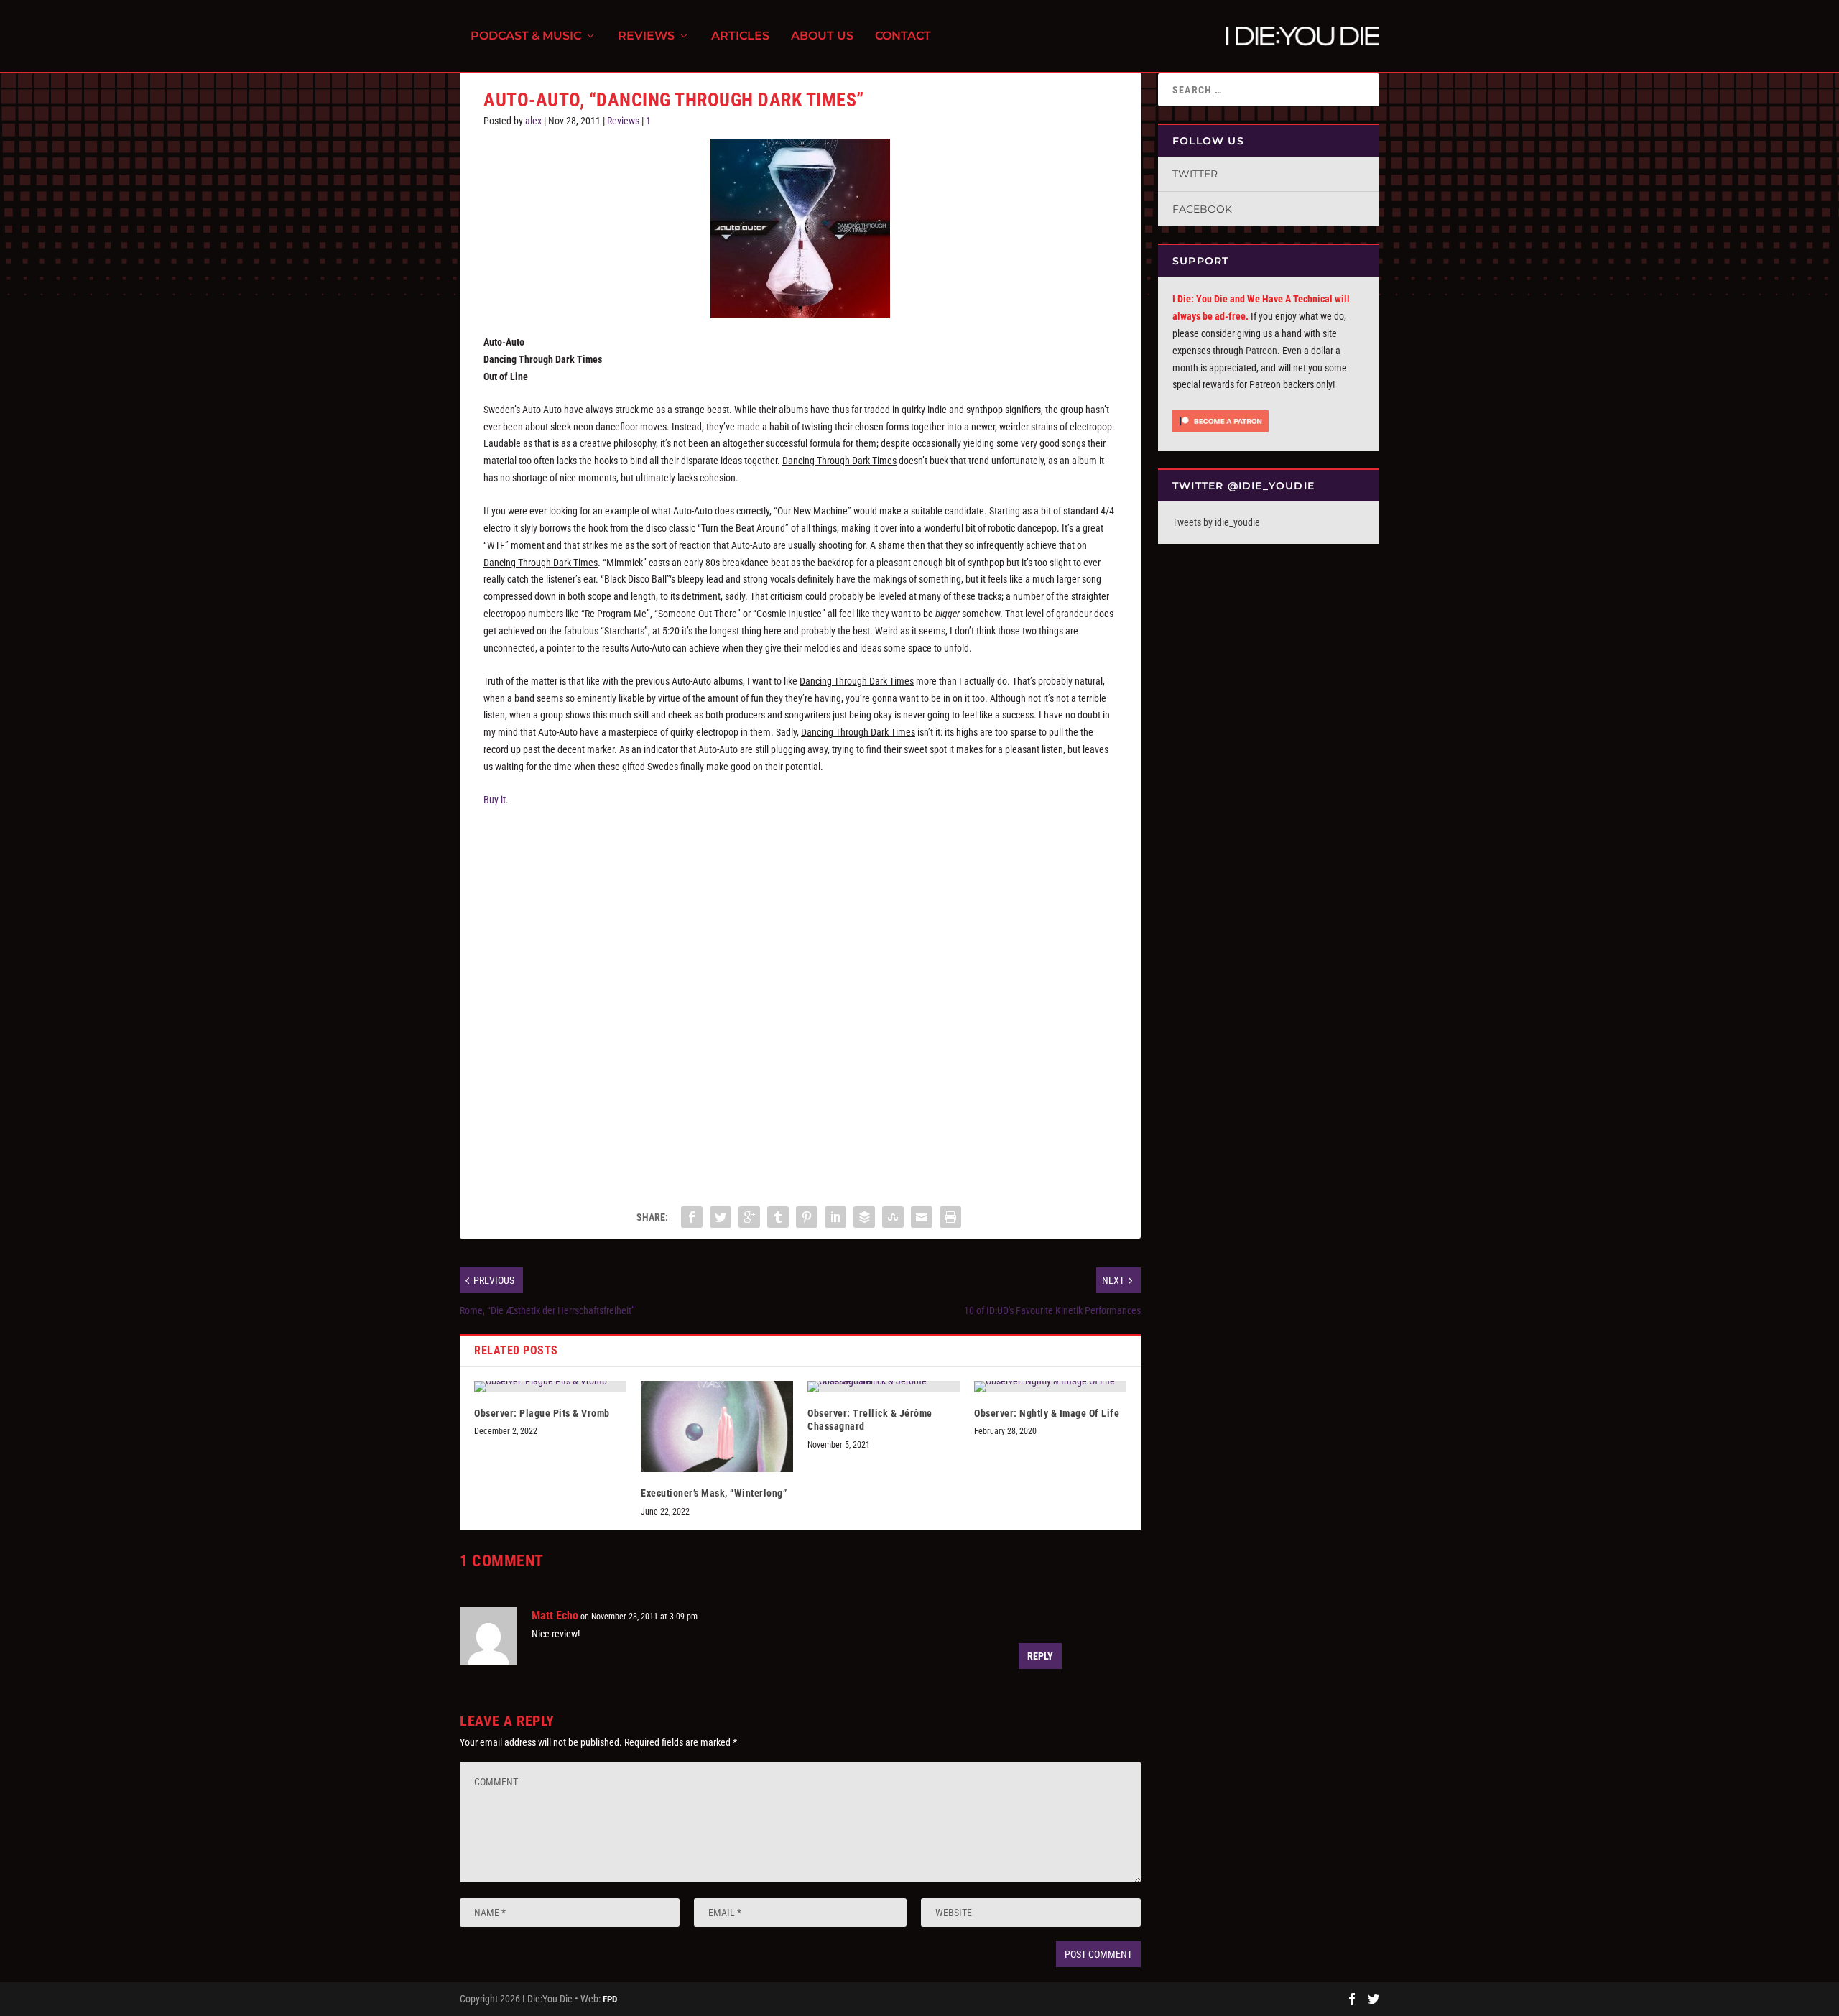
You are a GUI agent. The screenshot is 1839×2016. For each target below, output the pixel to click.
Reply (1040, 1656)
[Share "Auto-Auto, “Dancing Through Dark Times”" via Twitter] (721, 1217)
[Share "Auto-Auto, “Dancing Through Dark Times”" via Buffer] (864, 1217)
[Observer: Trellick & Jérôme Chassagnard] (884, 1387)
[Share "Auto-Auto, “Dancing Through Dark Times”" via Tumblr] (778, 1217)
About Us (822, 36)
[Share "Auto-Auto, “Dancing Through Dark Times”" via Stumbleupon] (893, 1217)
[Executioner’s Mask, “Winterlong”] (717, 1427)
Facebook (1202, 209)
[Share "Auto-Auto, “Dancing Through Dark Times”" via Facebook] (692, 1217)
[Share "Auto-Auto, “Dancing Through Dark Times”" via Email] (922, 1217)
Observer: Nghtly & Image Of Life (1047, 1413)
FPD (610, 1999)
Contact (903, 36)
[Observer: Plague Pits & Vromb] (550, 1387)
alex (533, 121)
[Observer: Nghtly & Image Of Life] (1050, 1387)
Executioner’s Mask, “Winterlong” (714, 1493)
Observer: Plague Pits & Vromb (542, 1413)
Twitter (1195, 174)
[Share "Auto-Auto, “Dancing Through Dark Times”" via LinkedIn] (835, 1217)
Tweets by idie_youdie (1216, 522)
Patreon (1261, 351)
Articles (740, 36)
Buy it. (496, 800)
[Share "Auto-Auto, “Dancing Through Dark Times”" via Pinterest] (807, 1217)
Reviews (646, 36)
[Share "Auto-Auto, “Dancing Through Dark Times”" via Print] (950, 1217)
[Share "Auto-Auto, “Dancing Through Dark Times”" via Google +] (749, 1217)
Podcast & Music (526, 36)
